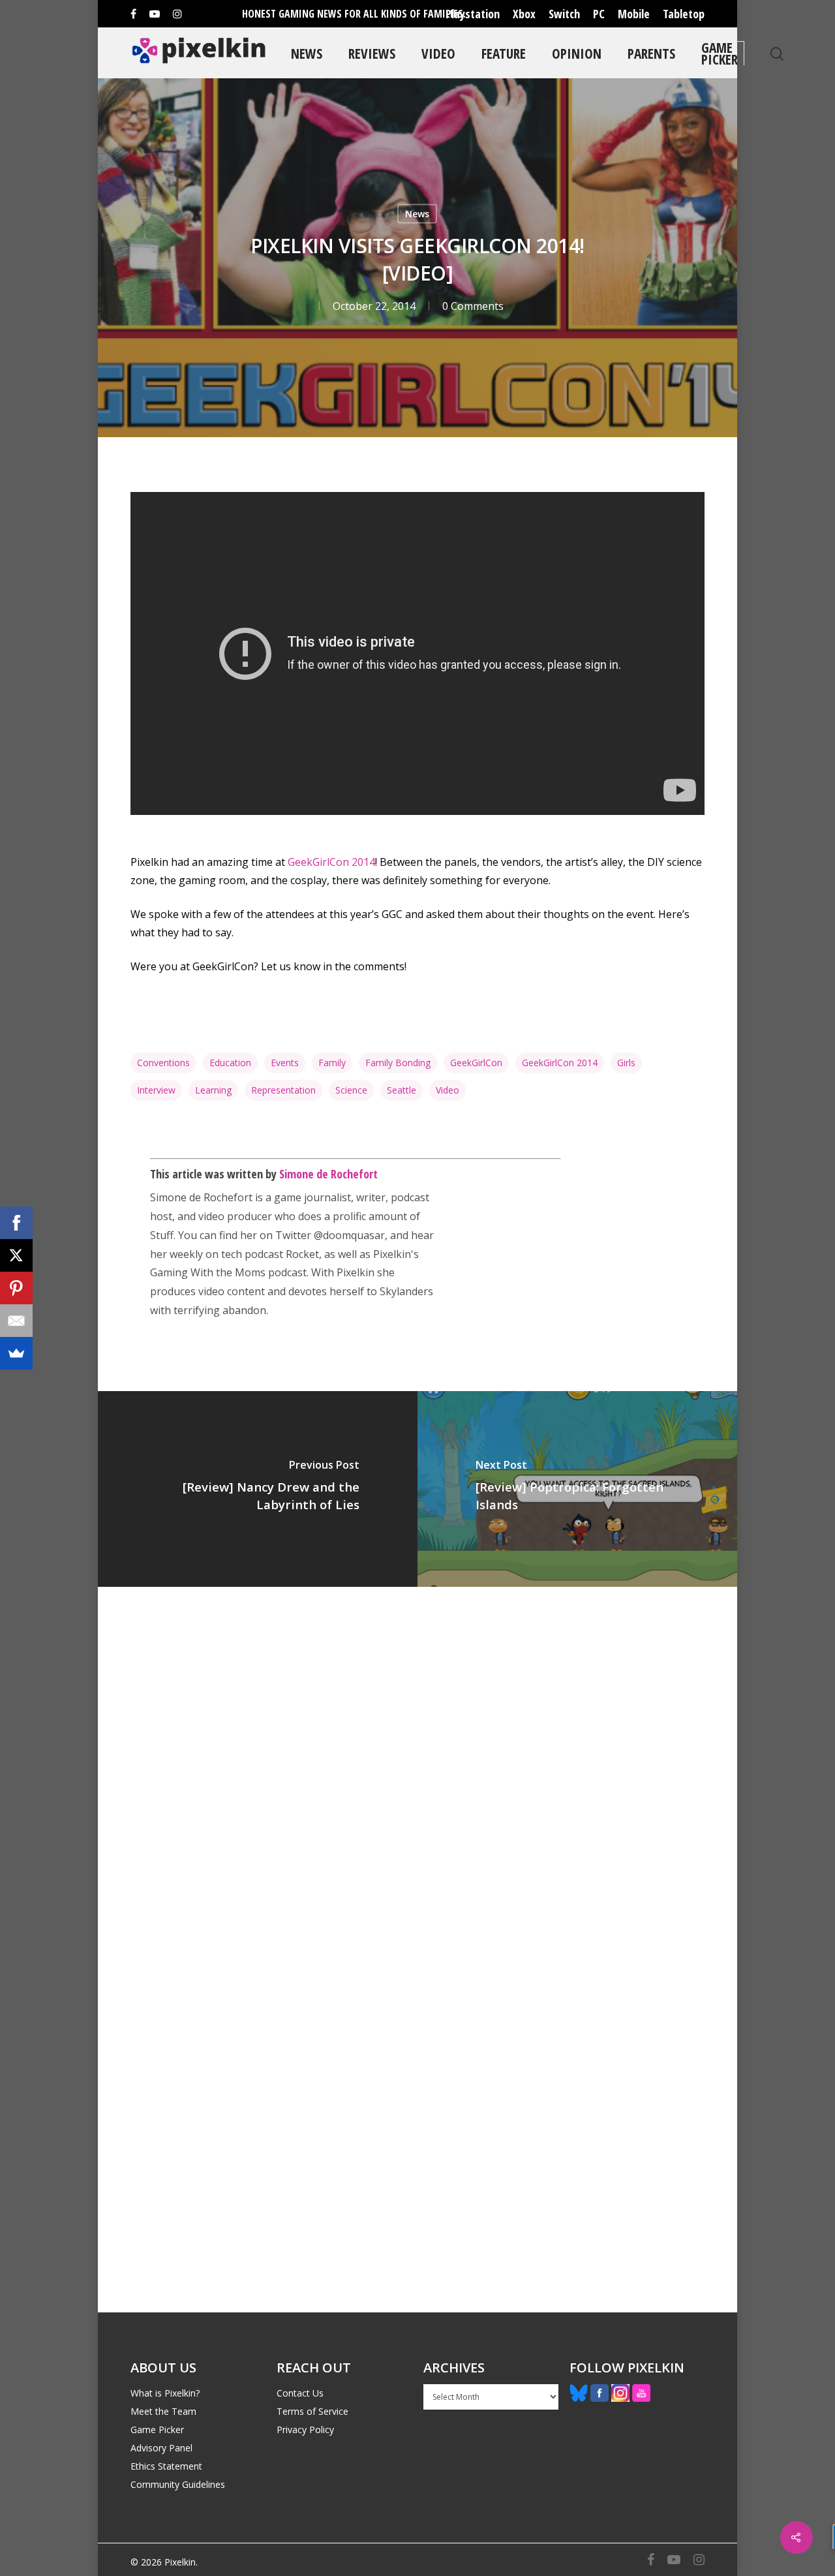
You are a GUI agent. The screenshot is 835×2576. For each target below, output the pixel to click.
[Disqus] (417, 1768)
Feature (504, 53)
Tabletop (684, 14)
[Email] (16, 1321)
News (307, 53)
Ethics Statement (166, 2466)
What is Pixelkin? (165, 2393)
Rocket (302, 1254)
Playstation (473, 14)
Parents (651, 53)
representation (283, 1090)
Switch (564, 14)
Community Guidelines (178, 2484)
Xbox (524, 14)
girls (626, 1063)
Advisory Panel (161, 2448)
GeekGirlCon (476, 1063)
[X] (16, 1255)
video (448, 1090)
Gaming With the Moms (208, 1272)
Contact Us (300, 2393)
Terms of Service (312, 2411)
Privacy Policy (305, 2430)
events (285, 1063)
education (230, 1063)
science (351, 1090)
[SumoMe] (16, 1353)
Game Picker (720, 53)
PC (599, 14)
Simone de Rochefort (328, 1174)
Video (438, 53)
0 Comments (473, 306)
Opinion (577, 53)
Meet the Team (163, 2411)
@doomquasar (349, 1235)
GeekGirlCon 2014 (331, 862)
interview (156, 1090)
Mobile (634, 14)
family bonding (398, 1063)
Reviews (372, 53)
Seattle (402, 1090)
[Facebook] (16, 1223)
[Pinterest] (16, 1288)
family (332, 1063)
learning (213, 1090)
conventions (163, 1063)
